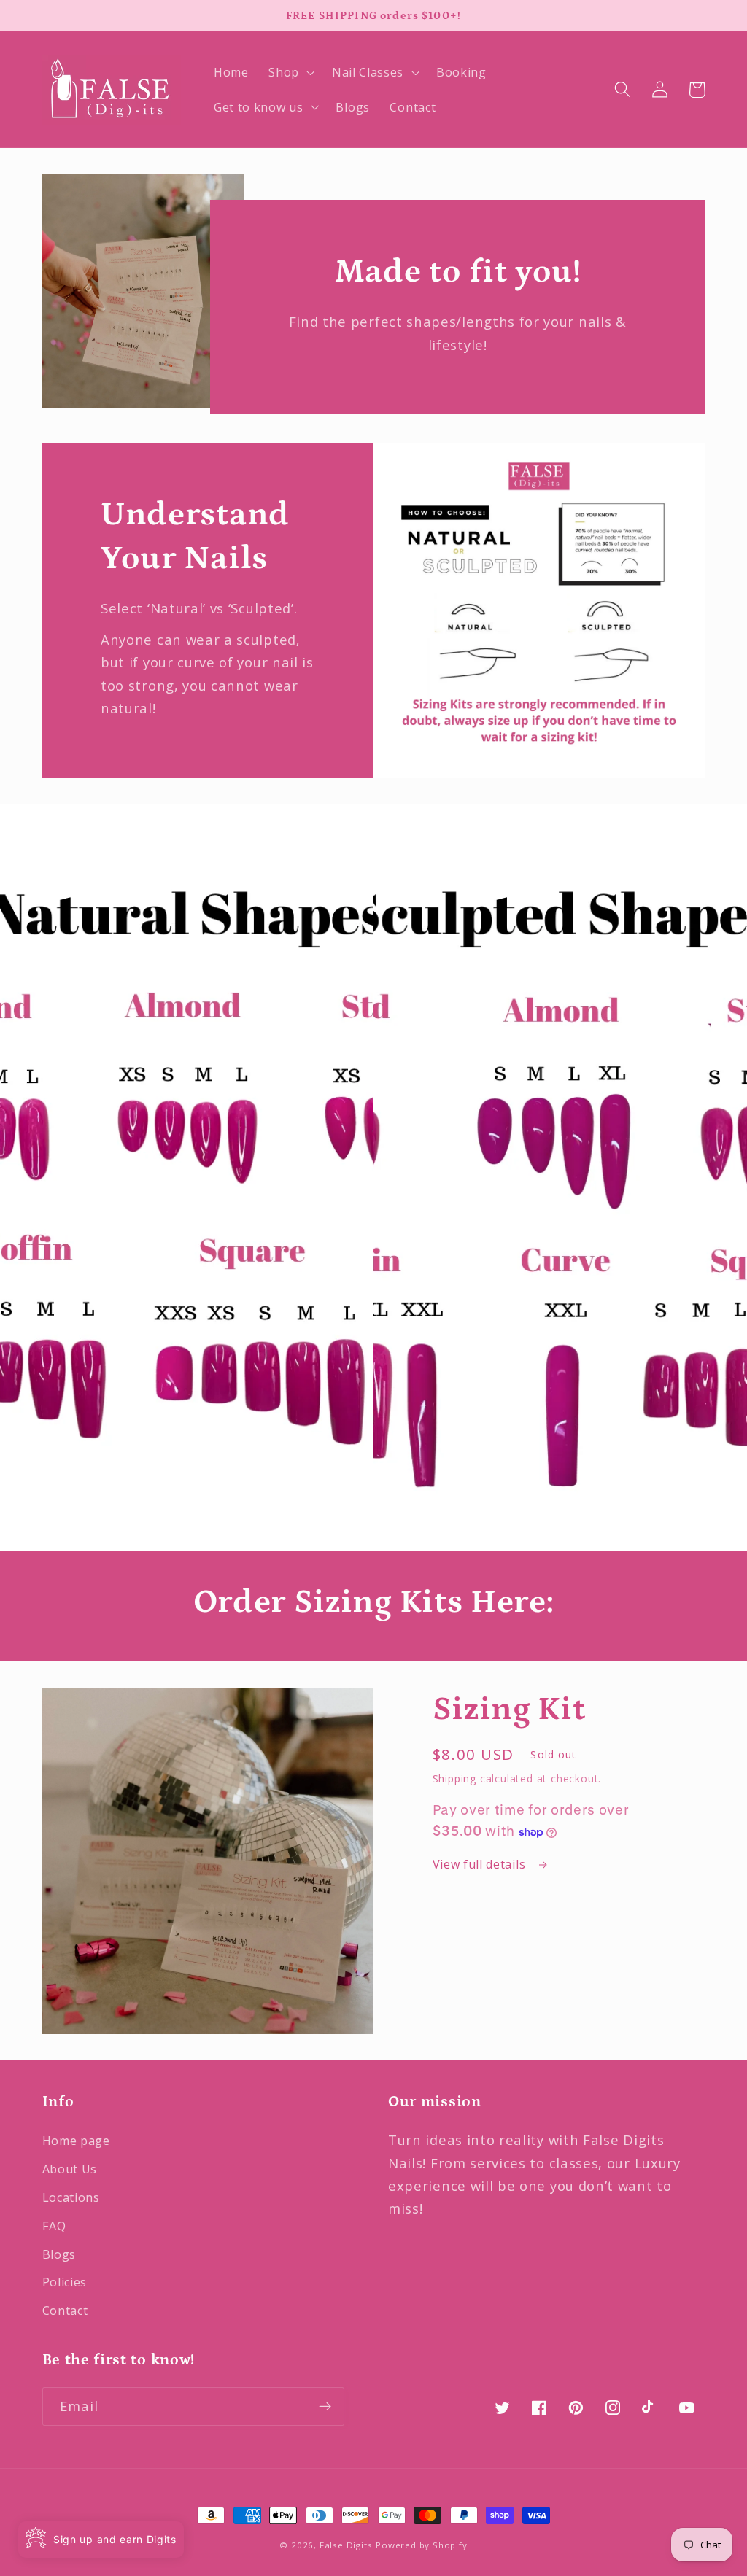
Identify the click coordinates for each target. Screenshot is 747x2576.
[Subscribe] (325, 2407)
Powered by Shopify (422, 2545)
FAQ (54, 2226)
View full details (481, 1864)
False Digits (346, 2545)
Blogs (59, 2254)
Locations (71, 2197)
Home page (76, 2141)
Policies (65, 2282)
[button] (290, 72)
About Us (70, 2169)
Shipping (454, 1778)
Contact (65, 2311)
